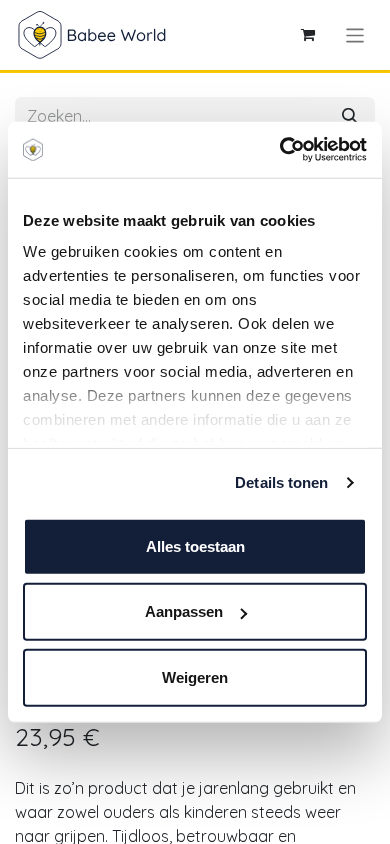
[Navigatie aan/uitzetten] (355, 34)
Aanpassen (184, 611)
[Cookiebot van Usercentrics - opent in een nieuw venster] (280, 150)
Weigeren (195, 676)
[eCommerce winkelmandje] (308, 35)
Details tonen (281, 482)
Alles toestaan (195, 545)
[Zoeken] (350, 116)
